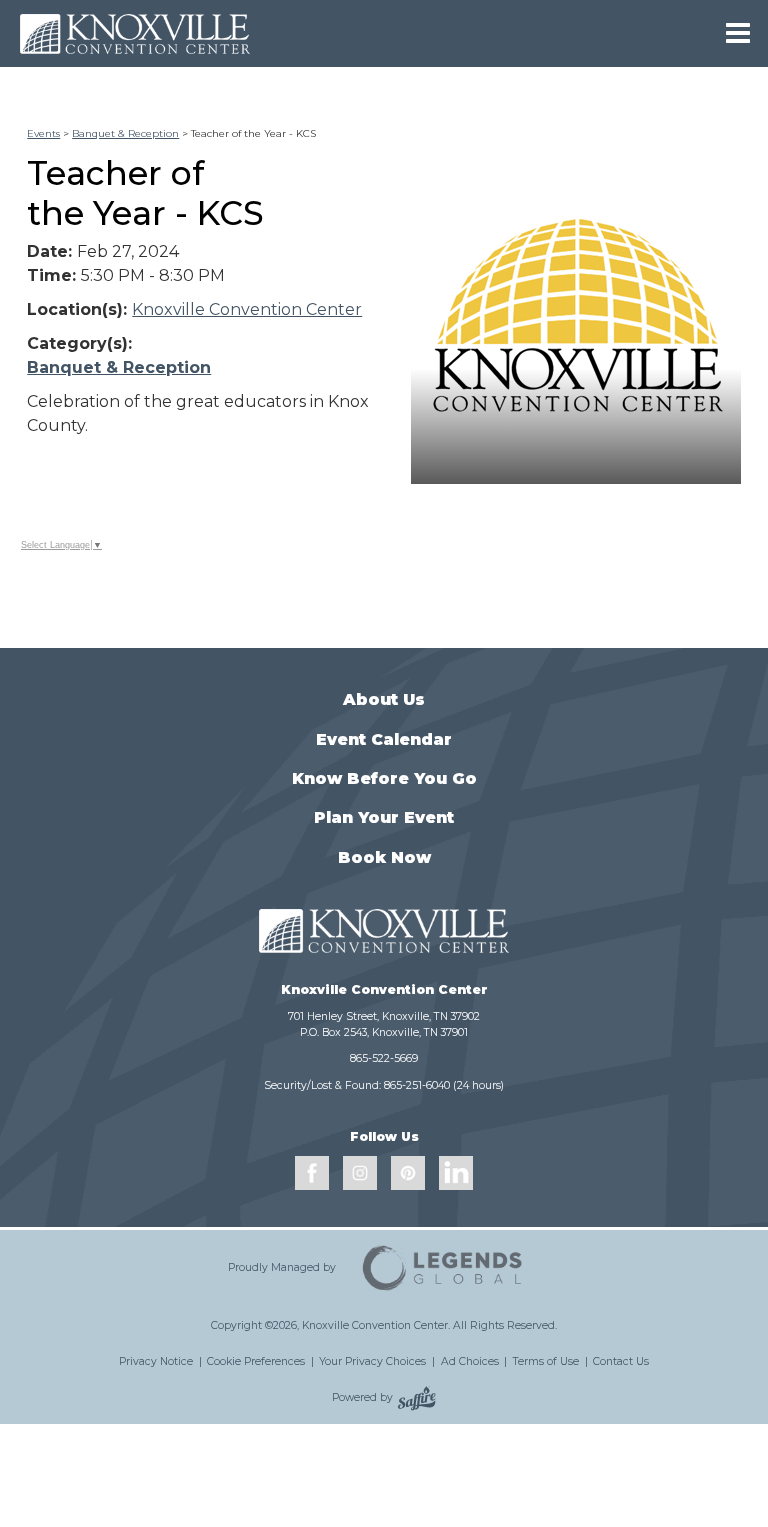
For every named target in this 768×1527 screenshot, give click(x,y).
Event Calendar (384, 739)
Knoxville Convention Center (247, 309)
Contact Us (621, 1361)
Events (43, 133)
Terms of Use (546, 1361)
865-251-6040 (417, 1085)
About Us (384, 699)
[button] (576, 319)
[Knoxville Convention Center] (135, 33)
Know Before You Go (384, 778)
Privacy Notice (156, 1361)
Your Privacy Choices (372, 1361)
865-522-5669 (384, 1058)
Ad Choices (470, 1361)
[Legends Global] (443, 1268)
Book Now (384, 857)
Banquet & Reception (125, 133)
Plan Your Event (384, 817)
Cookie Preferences (256, 1361)
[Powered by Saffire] (417, 1398)
